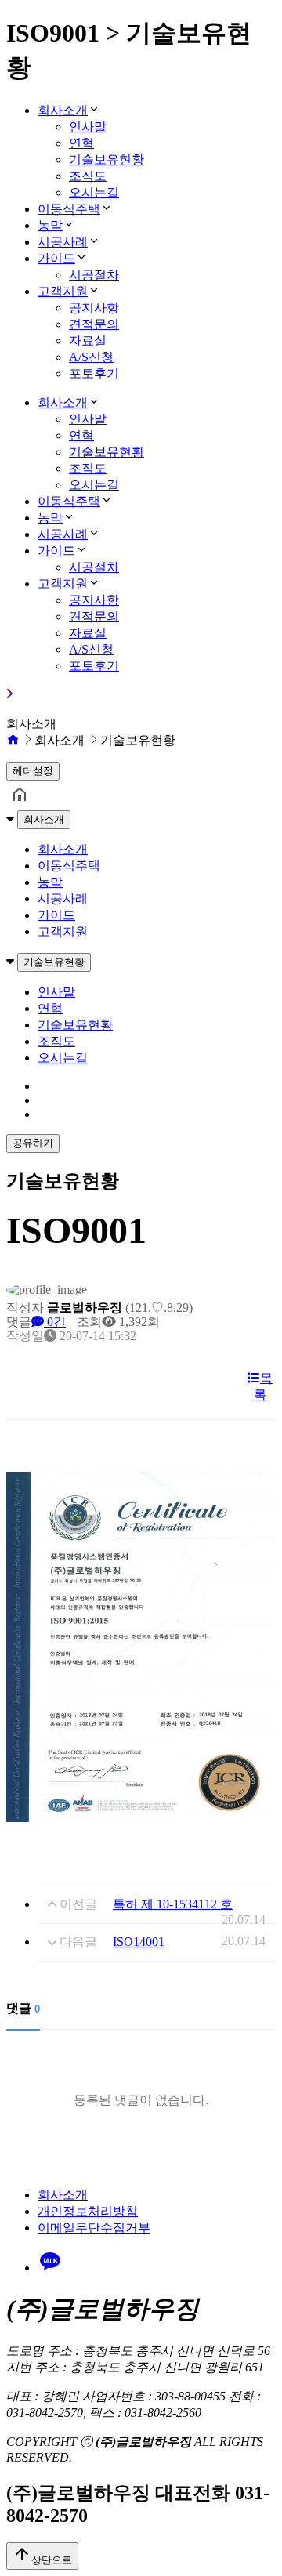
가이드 (56, 258)
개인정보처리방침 (88, 2211)
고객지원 (63, 291)
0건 (55, 1322)
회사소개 (63, 110)
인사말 (88, 127)
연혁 (81, 143)
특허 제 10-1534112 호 (173, 1904)
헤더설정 (33, 771)
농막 (50, 225)
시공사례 (63, 242)
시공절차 (94, 275)
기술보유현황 (107, 159)
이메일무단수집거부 (94, 2228)
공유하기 (33, 1143)
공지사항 (94, 308)
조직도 (88, 176)
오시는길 (94, 192)
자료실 (88, 341)
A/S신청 (91, 357)
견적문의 (94, 324)
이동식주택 (69, 209)
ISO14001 (139, 1942)
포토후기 (94, 373)
